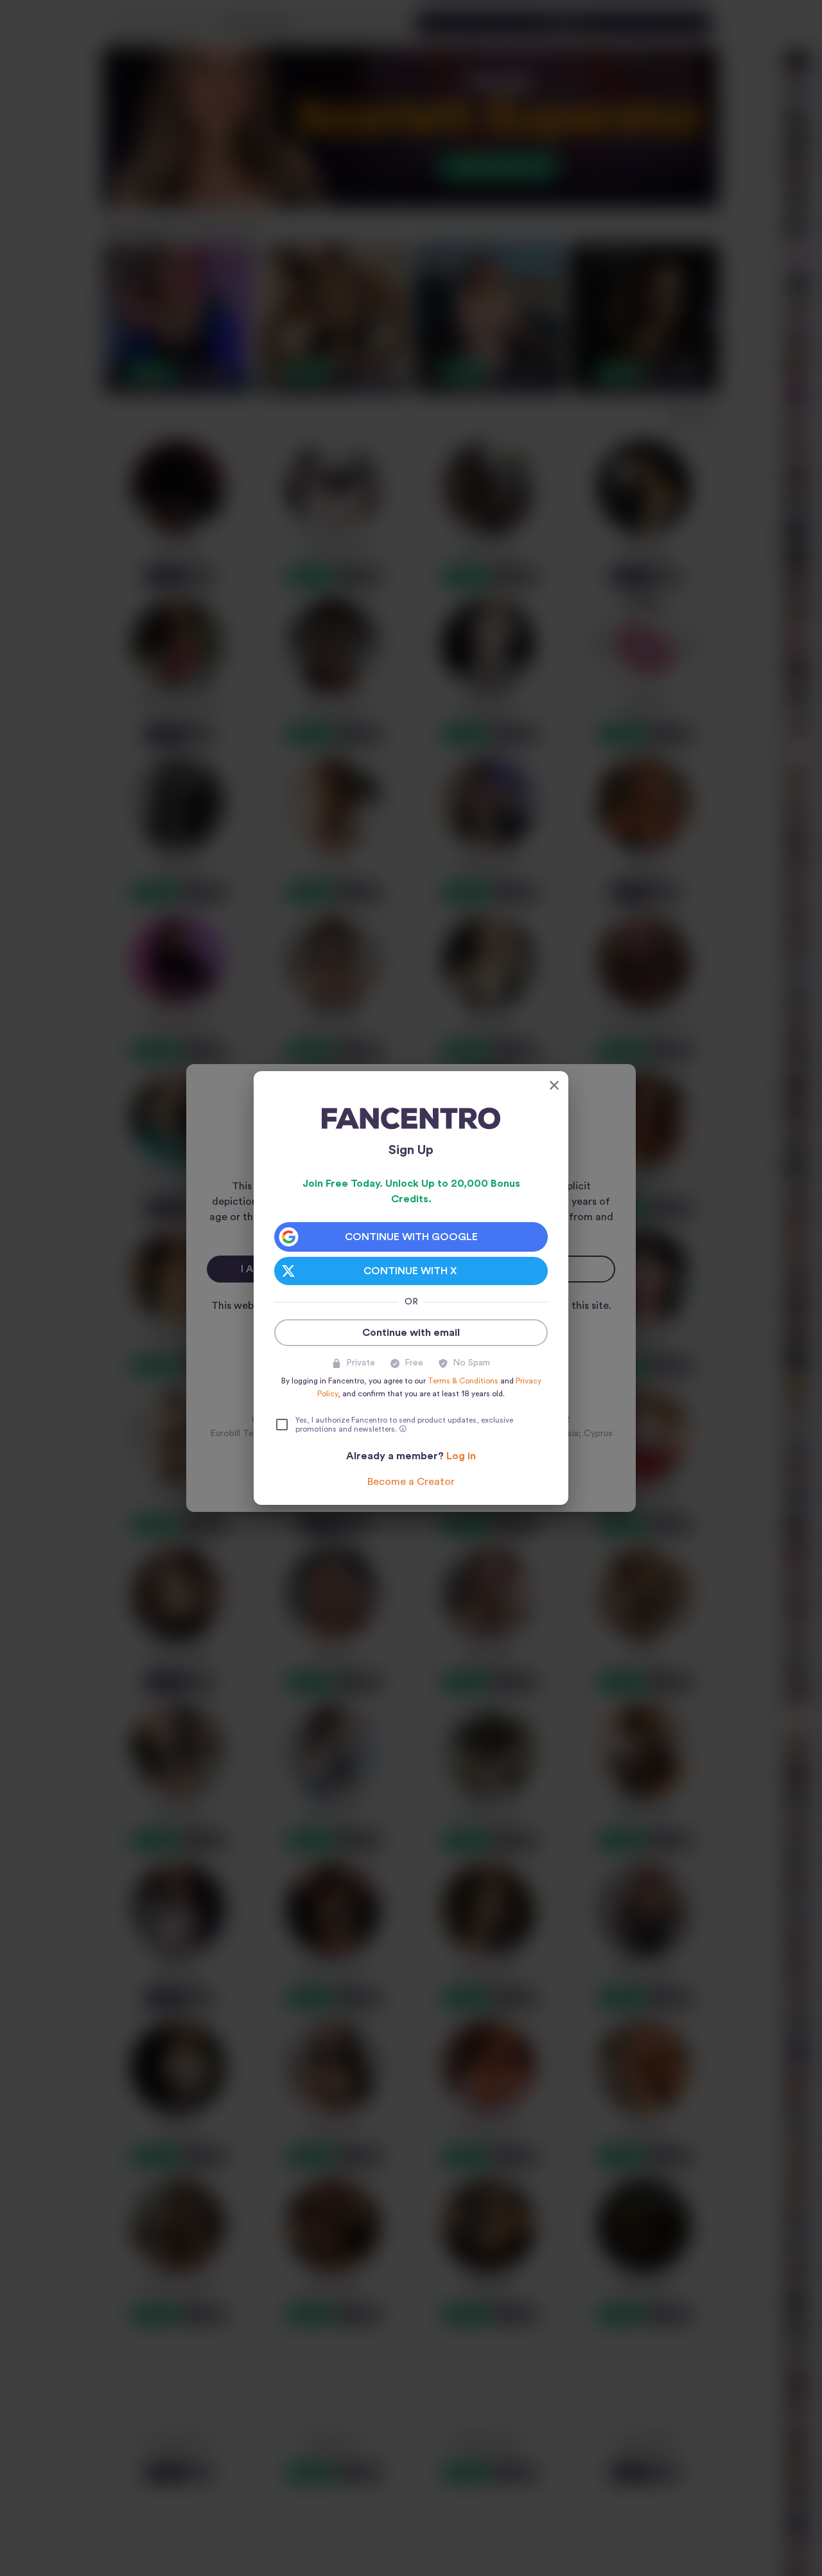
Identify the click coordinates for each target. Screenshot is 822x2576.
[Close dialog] (554, 1085)
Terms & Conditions (463, 1381)
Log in (461, 1456)
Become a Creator (411, 1482)
